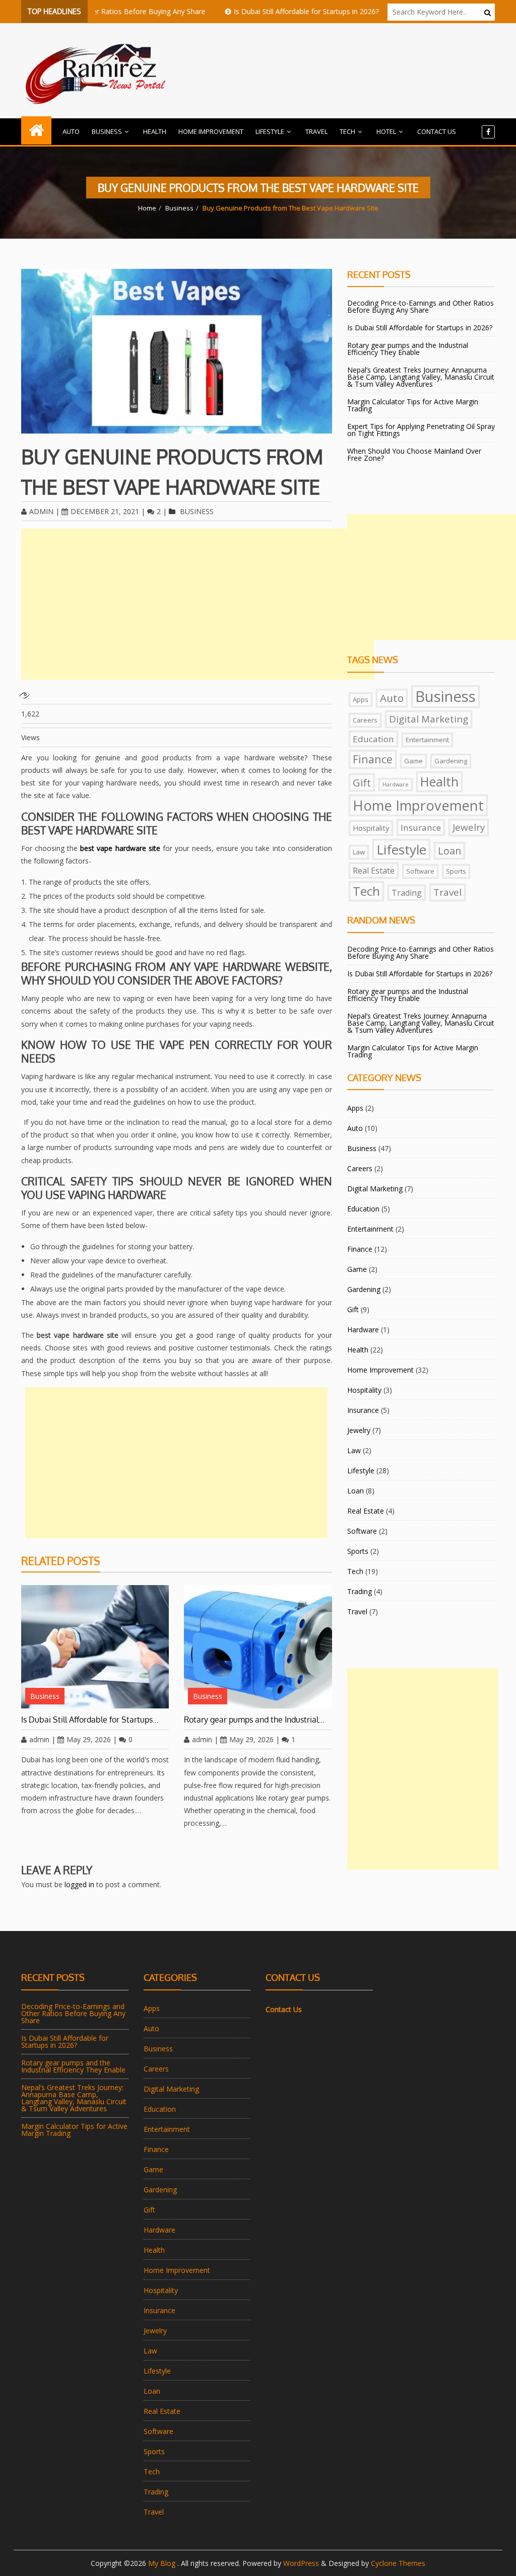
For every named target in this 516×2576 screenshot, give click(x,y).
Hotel (386, 131)
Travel (316, 131)
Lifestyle (270, 131)
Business (107, 131)
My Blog (163, 2563)
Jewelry (469, 827)
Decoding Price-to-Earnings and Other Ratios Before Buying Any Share (421, 306)
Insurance (421, 828)
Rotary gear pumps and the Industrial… (254, 1720)
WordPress (301, 2563)
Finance (373, 759)
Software (420, 871)
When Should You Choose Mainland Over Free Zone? (414, 454)
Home (147, 208)
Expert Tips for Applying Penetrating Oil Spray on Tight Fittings (421, 430)
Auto (71, 131)
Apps (361, 699)
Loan (449, 851)
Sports (456, 871)
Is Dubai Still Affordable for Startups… (90, 1720)
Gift (362, 782)
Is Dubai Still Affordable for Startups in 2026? (269, 11)
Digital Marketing (429, 719)
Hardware (396, 784)
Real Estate (374, 871)
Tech (347, 131)
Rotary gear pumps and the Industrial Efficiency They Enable (408, 349)
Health (155, 131)
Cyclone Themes (398, 2563)
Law (359, 852)
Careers (365, 720)
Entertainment (427, 740)
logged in (79, 1884)
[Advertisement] (198, 604)
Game (413, 761)
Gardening (451, 761)
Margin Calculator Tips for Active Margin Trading (413, 405)
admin (41, 511)
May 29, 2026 (89, 1739)
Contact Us (437, 131)
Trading (407, 893)
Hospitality (371, 828)
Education (373, 739)
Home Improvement (211, 131)
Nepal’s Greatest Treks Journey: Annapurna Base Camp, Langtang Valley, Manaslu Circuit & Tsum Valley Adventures (421, 377)
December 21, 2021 (105, 511)
